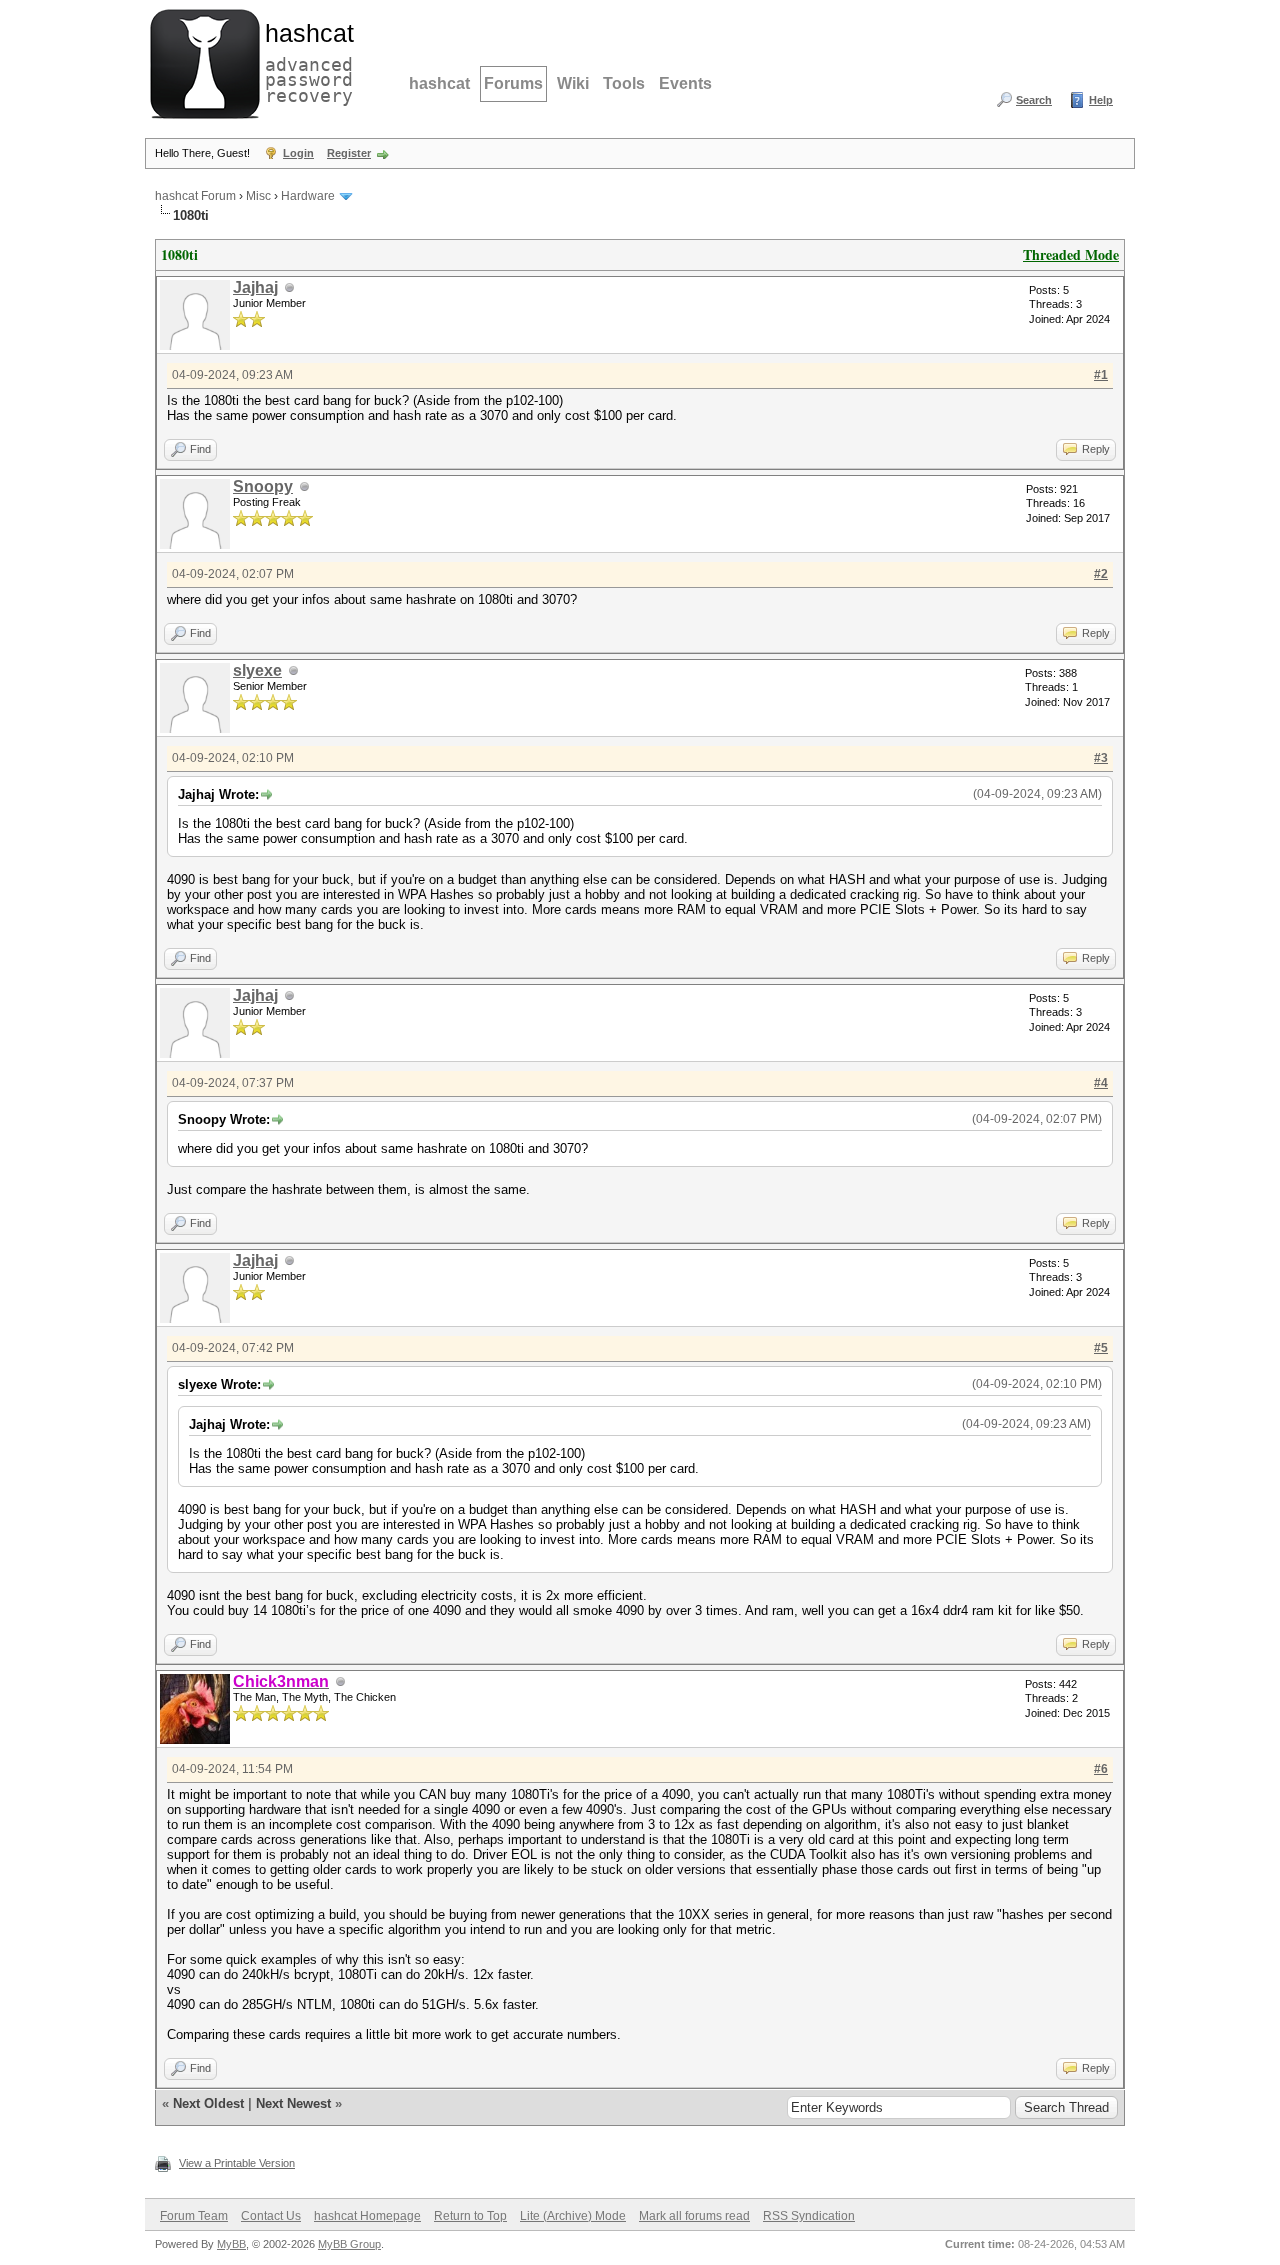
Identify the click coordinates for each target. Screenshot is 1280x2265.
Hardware (308, 196)
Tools (624, 83)
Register (349, 153)
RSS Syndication (809, 2216)
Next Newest (293, 2103)
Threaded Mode (1071, 254)
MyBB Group (349, 2244)
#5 (1101, 1348)
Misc (258, 196)
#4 (1101, 1083)
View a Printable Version (237, 2163)
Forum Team (194, 2216)
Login (298, 153)
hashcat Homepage (367, 2216)
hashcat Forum (195, 196)
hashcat (439, 83)
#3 (1101, 758)
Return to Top (470, 2216)
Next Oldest (208, 2103)
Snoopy (263, 486)
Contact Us (271, 2216)
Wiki (573, 83)
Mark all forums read (694, 2216)
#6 (1101, 1769)
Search (1034, 100)
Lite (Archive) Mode (573, 2216)
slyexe (257, 670)
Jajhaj (255, 287)
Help (1101, 100)
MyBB (231, 2244)
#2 (1101, 574)
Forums (513, 83)
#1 (1101, 375)
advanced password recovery (305, 61)
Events (685, 83)
